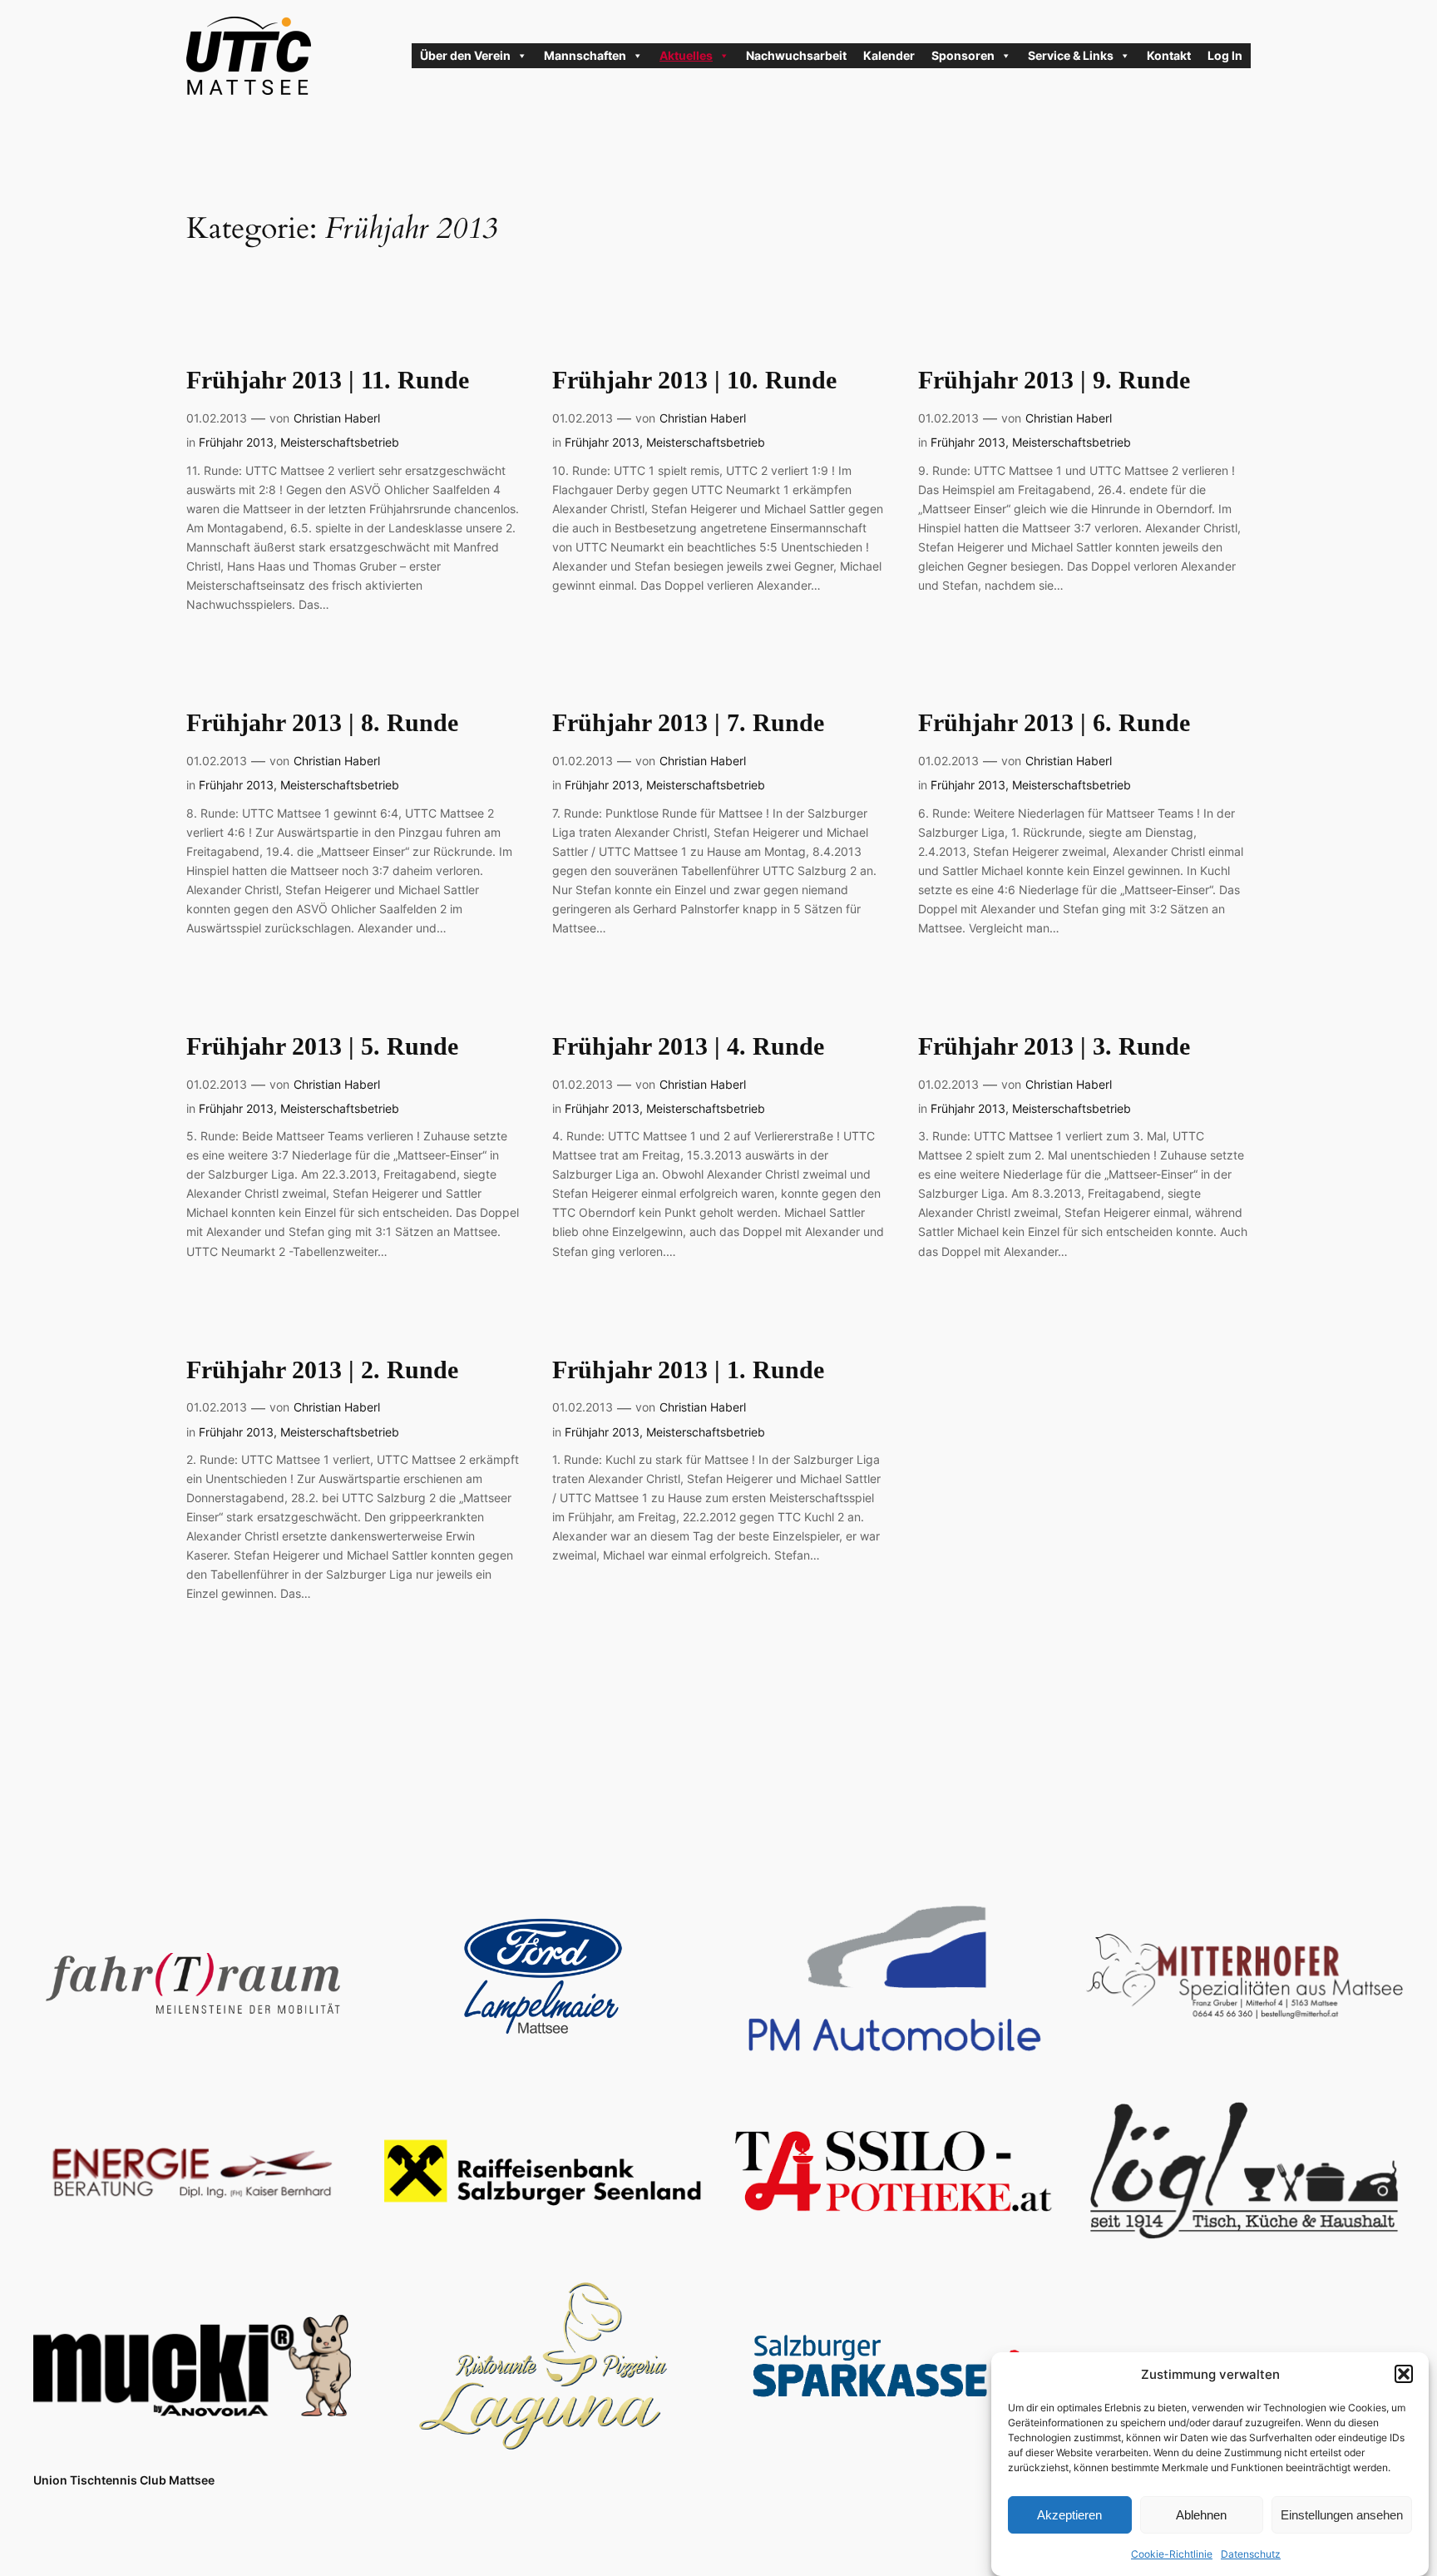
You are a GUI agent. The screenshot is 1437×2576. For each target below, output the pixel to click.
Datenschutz (1251, 2554)
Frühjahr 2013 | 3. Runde (1054, 1046)
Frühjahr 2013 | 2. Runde (322, 1370)
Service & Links (1071, 55)
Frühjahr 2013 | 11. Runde (328, 380)
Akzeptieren (1069, 2514)
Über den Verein (465, 55)
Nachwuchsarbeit (796, 55)
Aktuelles (686, 55)
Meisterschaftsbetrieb (340, 442)
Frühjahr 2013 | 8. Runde (322, 723)
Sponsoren (963, 55)
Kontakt (1169, 55)
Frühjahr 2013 (236, 442)
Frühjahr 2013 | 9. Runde (1054, 380)
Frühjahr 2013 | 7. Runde (688, 723)
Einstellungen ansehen (1342, 2514)
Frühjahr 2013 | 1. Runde (688, 1370)
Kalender (889, 55)
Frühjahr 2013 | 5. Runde (322, 1046)
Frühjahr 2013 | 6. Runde (1054, 723)
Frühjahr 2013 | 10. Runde (694, 380)
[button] (1404, 2374)
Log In (1225, 55)
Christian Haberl (337, 418)
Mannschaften (585, 55)
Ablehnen (1201, 2514)
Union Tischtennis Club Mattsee (124, 2480)
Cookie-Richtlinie (1172, 2554)
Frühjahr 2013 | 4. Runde (688, 1046)
